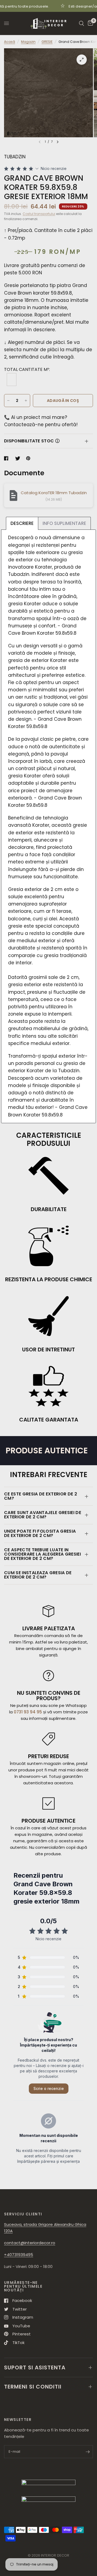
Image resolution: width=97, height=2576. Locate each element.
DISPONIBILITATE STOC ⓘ (32, 441)
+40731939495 (19, 2255)
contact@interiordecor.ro (30, 2243)
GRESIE (47, 42)
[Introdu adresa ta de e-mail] (88, 2452)
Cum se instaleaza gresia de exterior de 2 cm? (38, 1575)
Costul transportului (39, 214)
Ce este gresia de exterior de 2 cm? (41, 1496)
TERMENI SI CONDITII (33, 2387)
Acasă (10, 42)
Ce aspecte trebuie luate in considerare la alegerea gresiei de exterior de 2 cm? (42, 1554)
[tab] (22, 523)
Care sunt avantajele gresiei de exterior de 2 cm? (43, 1515)
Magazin (28, 42)
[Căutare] (82, 23)
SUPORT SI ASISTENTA (35, 2367)
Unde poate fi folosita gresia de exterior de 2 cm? (40, 1533)
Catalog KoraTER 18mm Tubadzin (54, 493)
